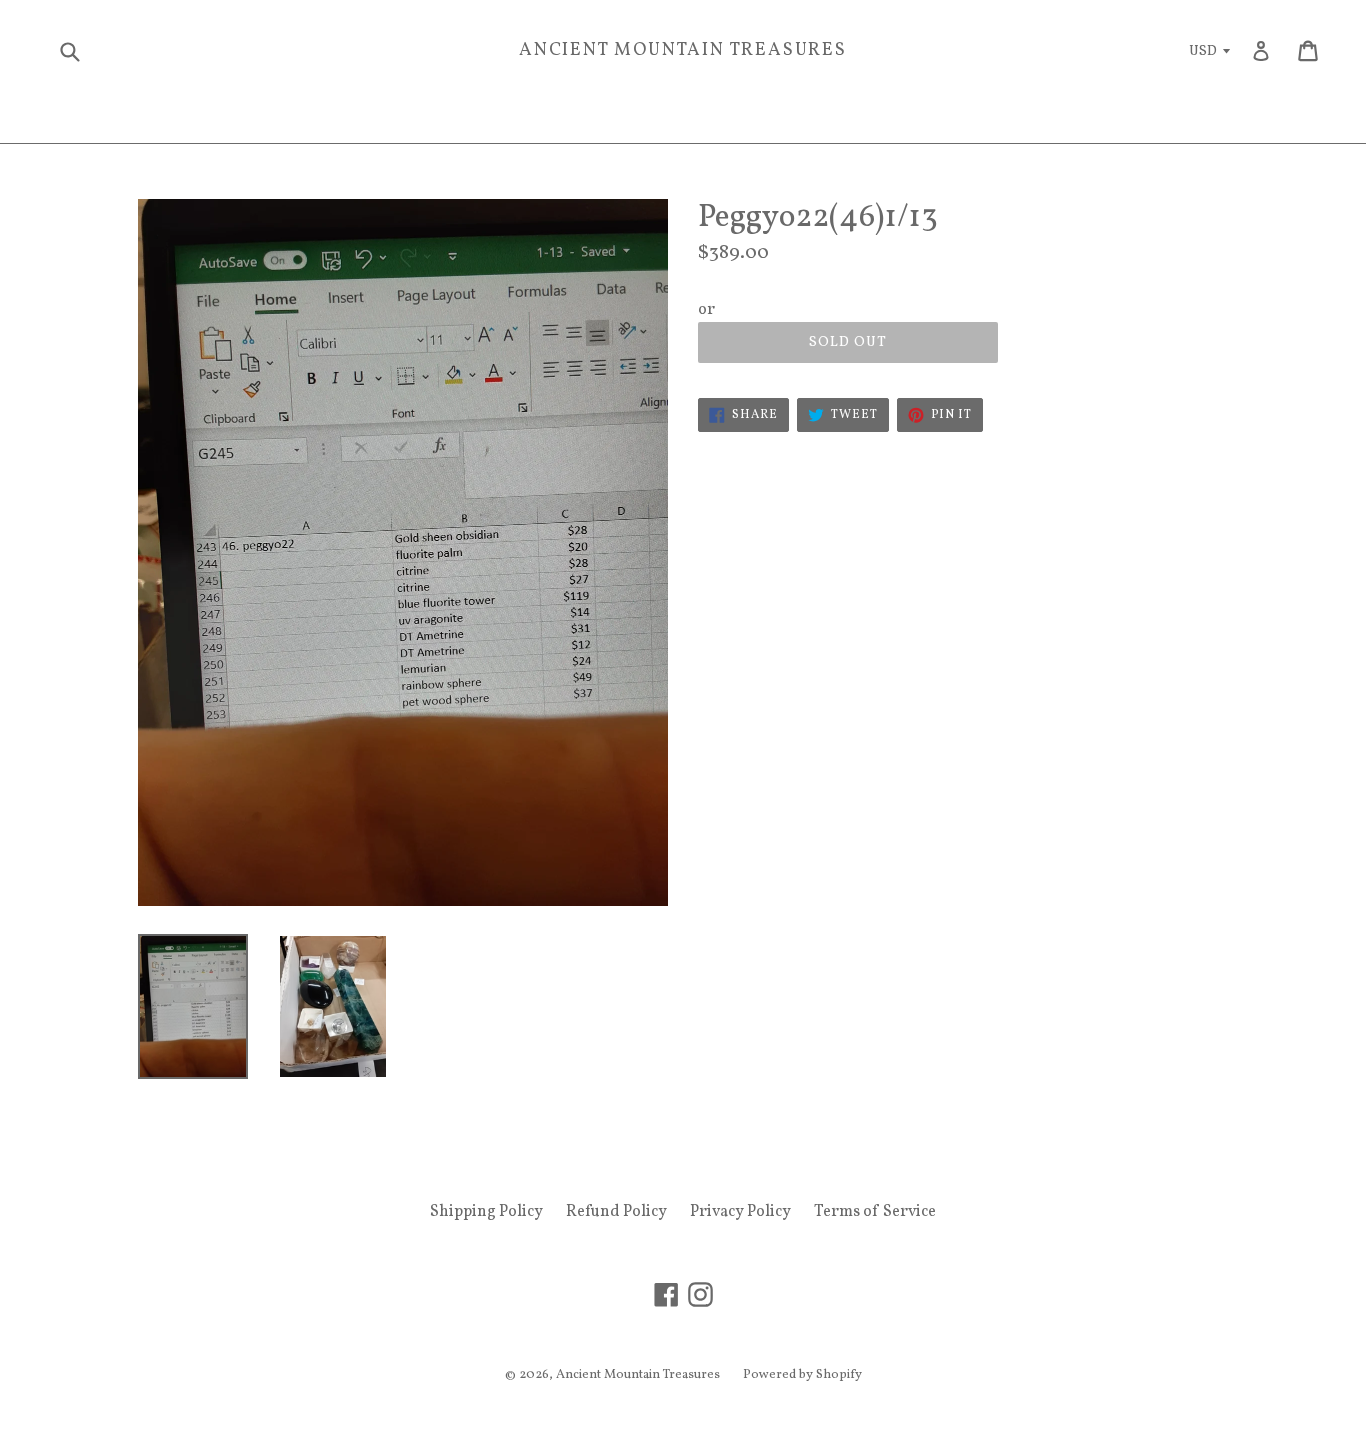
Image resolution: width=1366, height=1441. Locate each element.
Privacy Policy (740, 1212)
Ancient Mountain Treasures (683, 51)
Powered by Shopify (802, 1375)
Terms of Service (875, 1212)
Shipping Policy (486, 1212)
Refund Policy (616, 1212)
